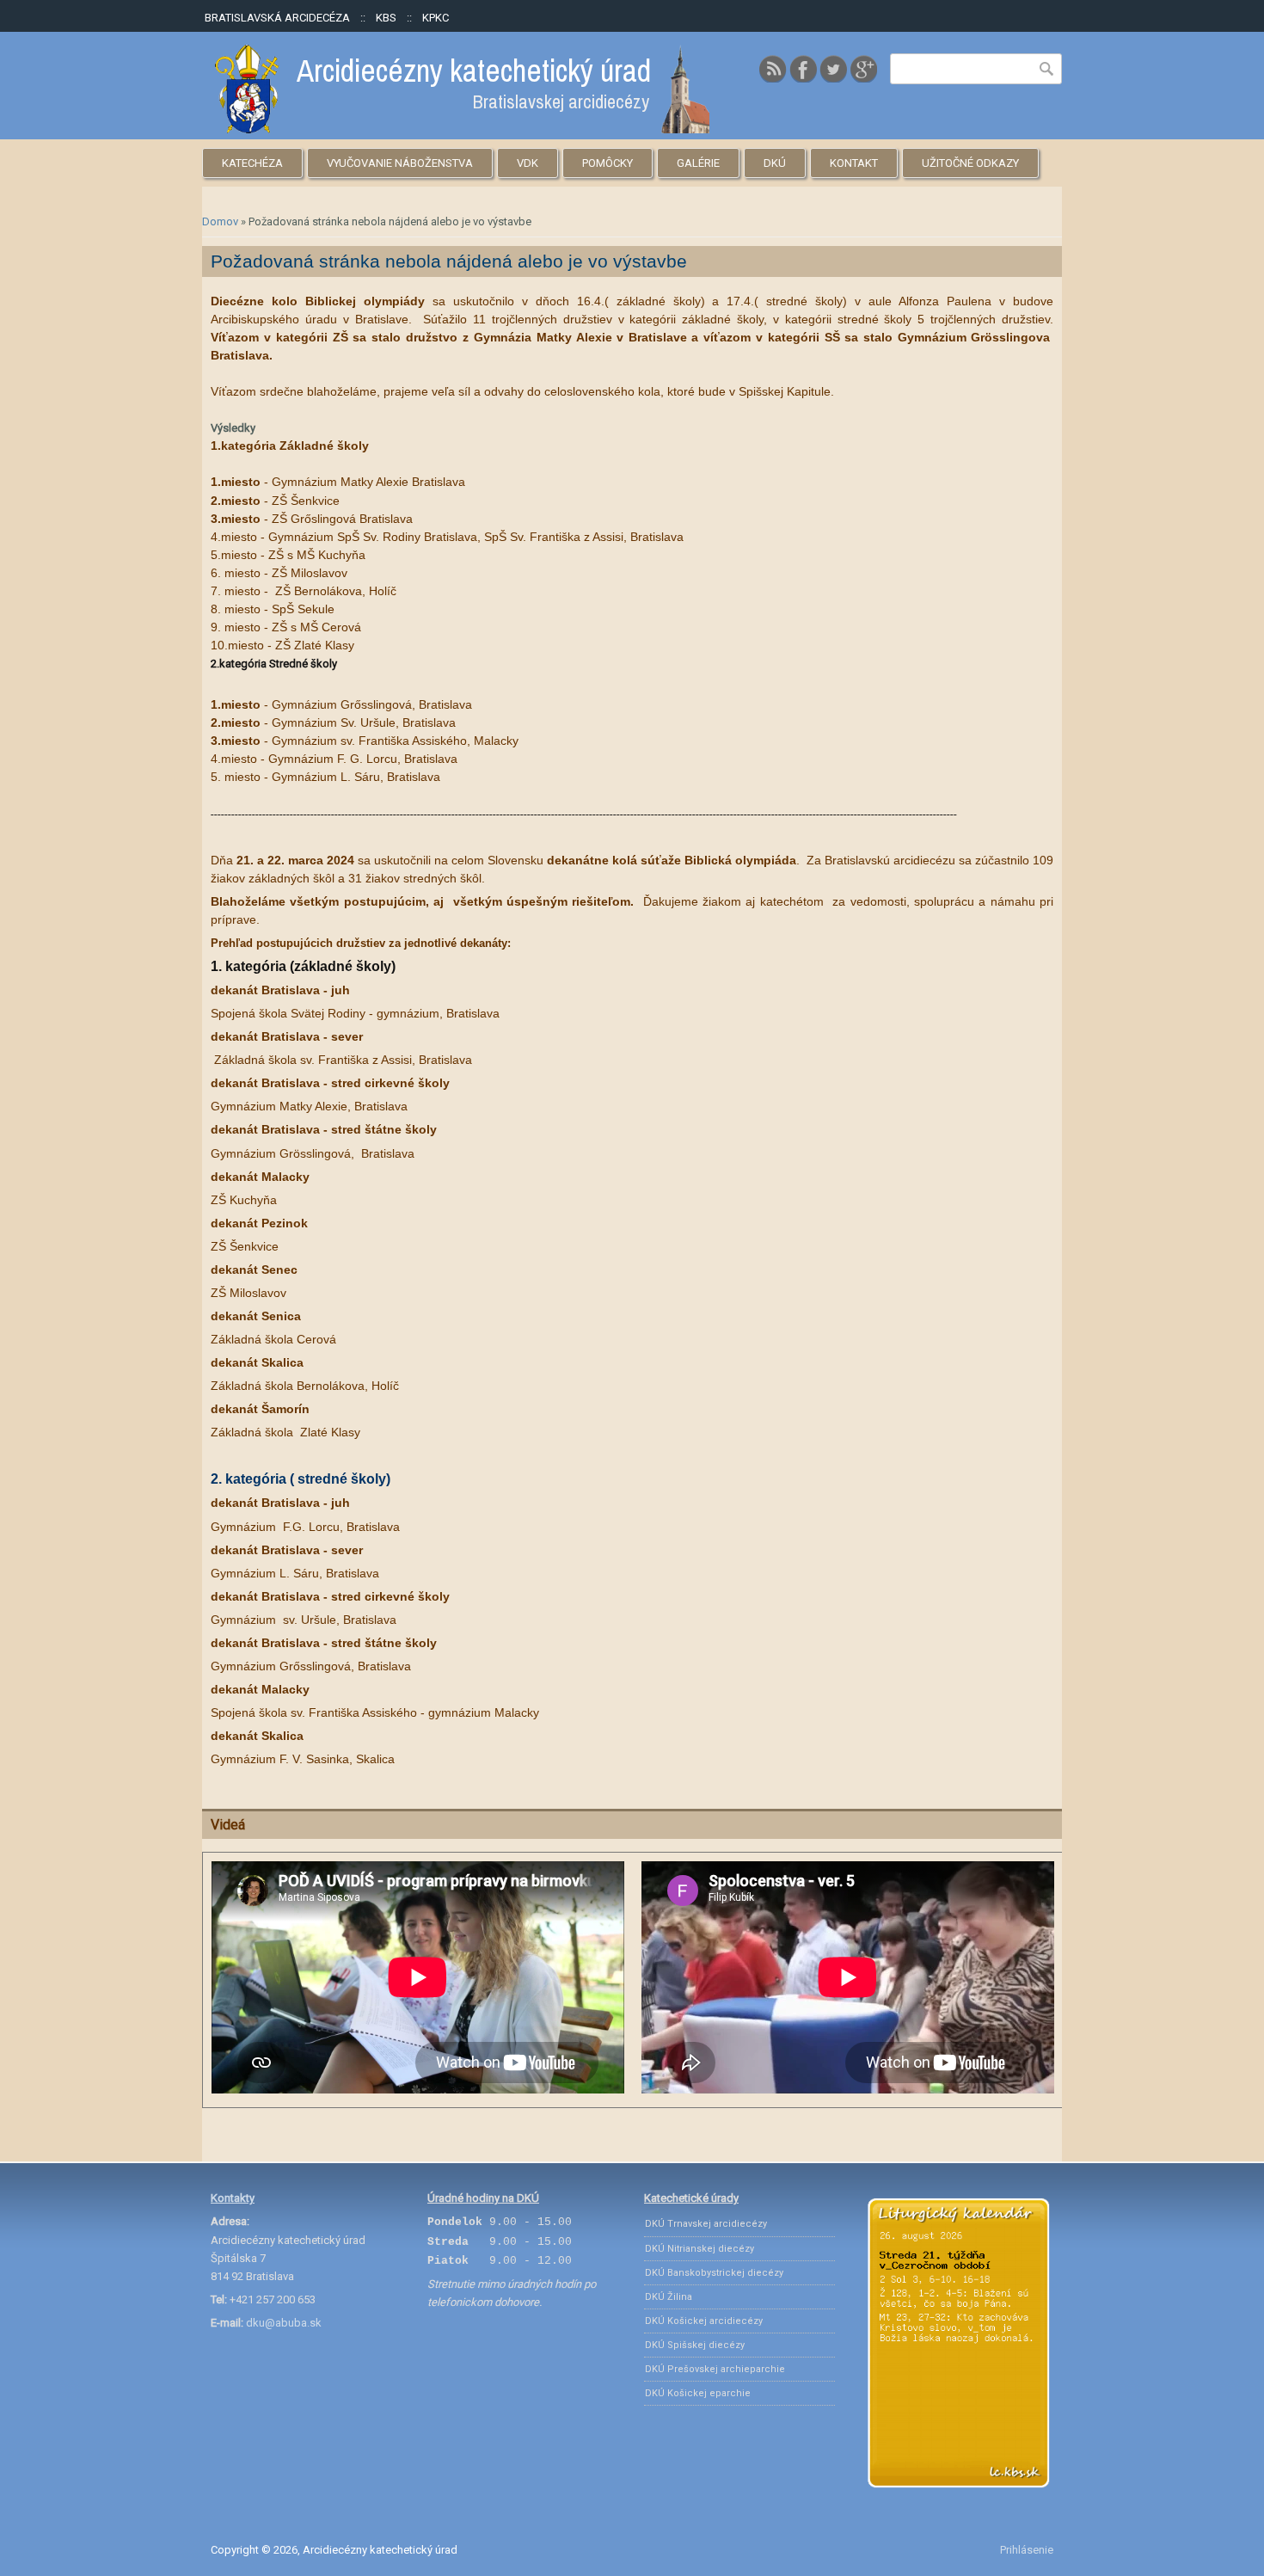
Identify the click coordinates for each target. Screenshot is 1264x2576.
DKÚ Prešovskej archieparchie (715, 2369)
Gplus (863, 69)
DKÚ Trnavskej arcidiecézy (706, 2224)
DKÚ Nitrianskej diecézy (699, 2249)
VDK (528, 163)
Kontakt (854, 163)
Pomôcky (607, 163)
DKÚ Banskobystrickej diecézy (714, 2273)
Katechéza (252, 163)
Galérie (698, 163)
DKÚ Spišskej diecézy (695, 2345)
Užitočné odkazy (970, 163)
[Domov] (462, 129)
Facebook (803, 69)
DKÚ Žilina (669, 2297)
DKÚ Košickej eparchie (698, 2393)
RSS (773, 69)
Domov (220, 221)
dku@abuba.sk (284, 2323)
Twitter (833, 69)
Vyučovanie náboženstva (400, 163)
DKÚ (775, 163)
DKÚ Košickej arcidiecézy (704, 2321)
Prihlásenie (1027, 2550)
